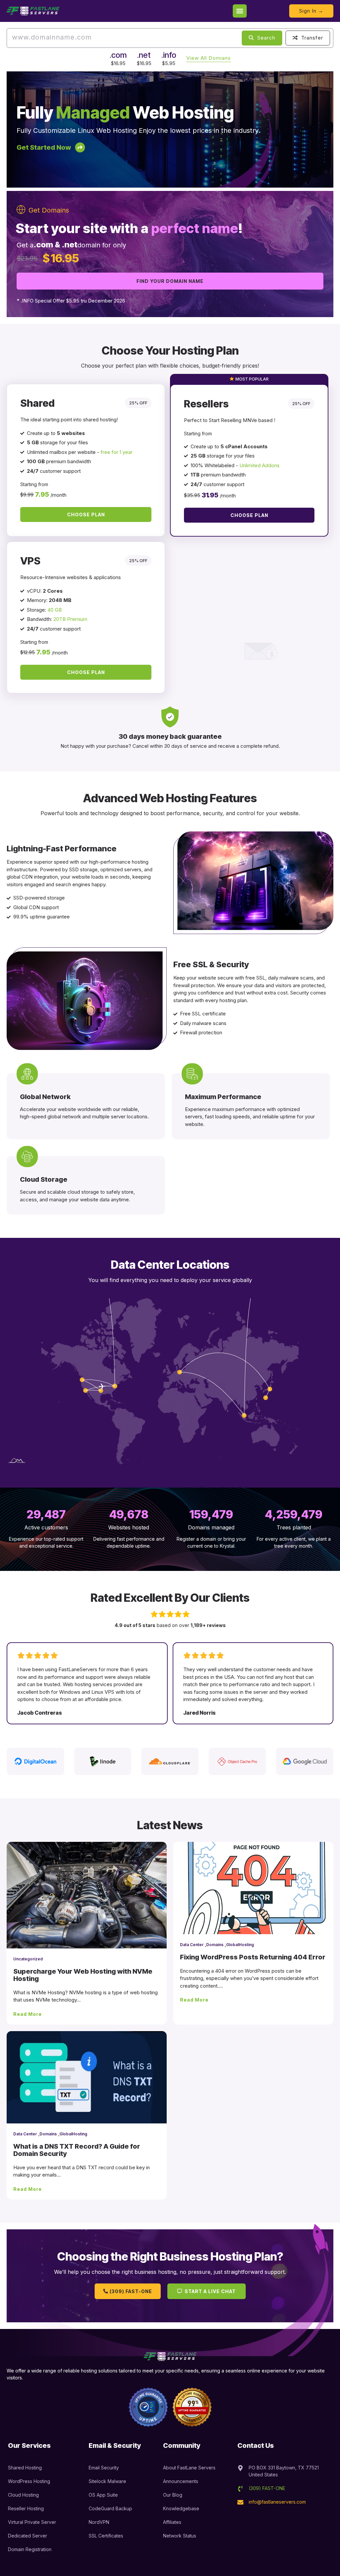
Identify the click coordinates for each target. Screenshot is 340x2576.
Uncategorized (28, 1959)
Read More (28, 2014)
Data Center (192, 1945)
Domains (215, 1945)
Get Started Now (44, 147)
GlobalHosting (240, 1945)
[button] (240, 11)
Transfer (311, 38)
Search (265, 38)
